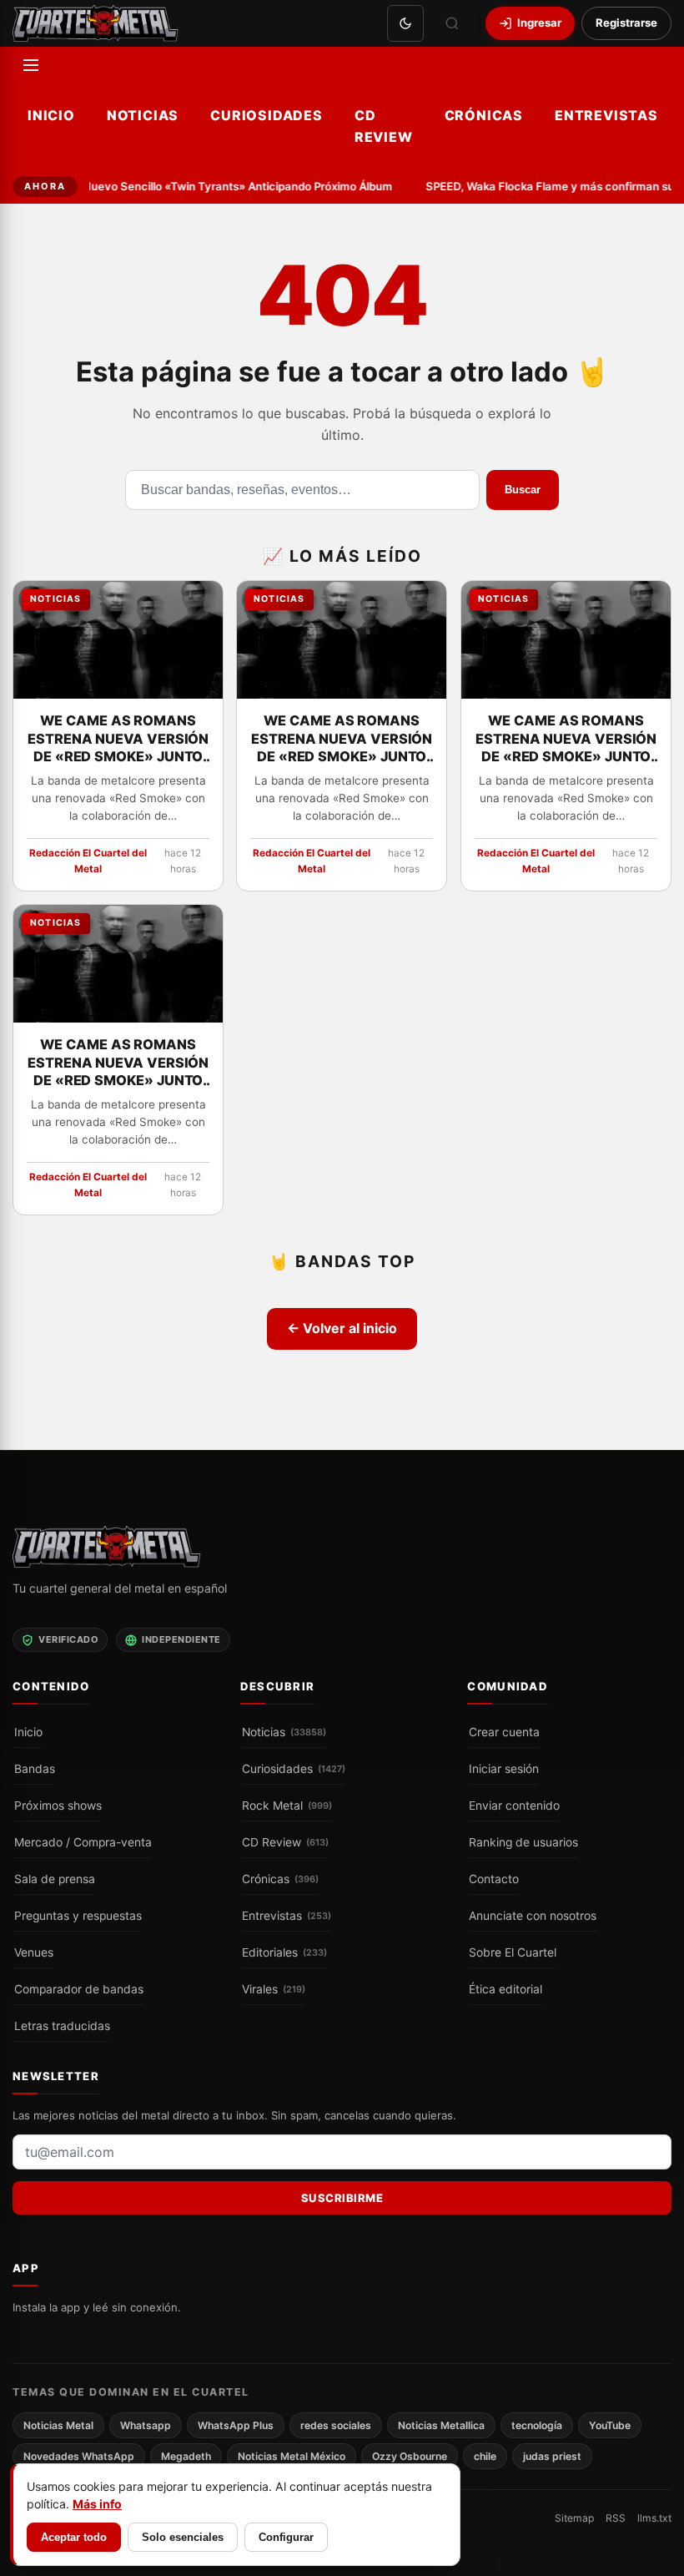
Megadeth (186, 2456)
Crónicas (484, 115)
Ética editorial (505, 1989)
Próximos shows (58, 1806)
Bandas (35, 1769)
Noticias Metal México (292, 2456)
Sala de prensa (55, 1879)
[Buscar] (452, 23)
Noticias (143, 115)
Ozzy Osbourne (410, 2456)
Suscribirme (342, 2198)
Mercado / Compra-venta (83, 1842)
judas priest (552, 2456)
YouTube (610, 2424)
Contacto (494, 1879)
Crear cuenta (504, 1732)
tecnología (537, 2424)
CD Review (384, 126)
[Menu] (31, 65)
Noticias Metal (58, 2424)
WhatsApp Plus (236, 2424)
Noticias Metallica (441, 2424)
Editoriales (284, 1952)
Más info (97, 2504)
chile (485, 2456)
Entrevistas (606, 115)
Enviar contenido (514, 1806)
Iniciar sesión (504, 1769)
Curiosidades (267, 115)
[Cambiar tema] (405, 23)
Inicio (51, 115)
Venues (34, 1952)
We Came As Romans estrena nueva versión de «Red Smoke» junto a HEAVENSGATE (118, 740)
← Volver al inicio (342, 1328)
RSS (616, 2518)
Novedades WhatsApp (79, 2456)
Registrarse (626, 23)
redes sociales (336, 2424)
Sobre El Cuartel (513, 1952)
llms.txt (654, 2518)
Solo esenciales (183, 2537)
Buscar (523, 490)
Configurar (286, 2537)
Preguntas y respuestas (78, 1916)
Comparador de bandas (79, 1989)
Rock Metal (287, 1806)
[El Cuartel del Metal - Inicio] (96, 23)
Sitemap (574, 2518)
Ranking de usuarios (523, 1842)
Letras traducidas (62, 2026)
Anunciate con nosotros (533, 1916)
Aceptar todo (74, 2537)
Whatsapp (146, 2424)
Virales (274, 1989)
